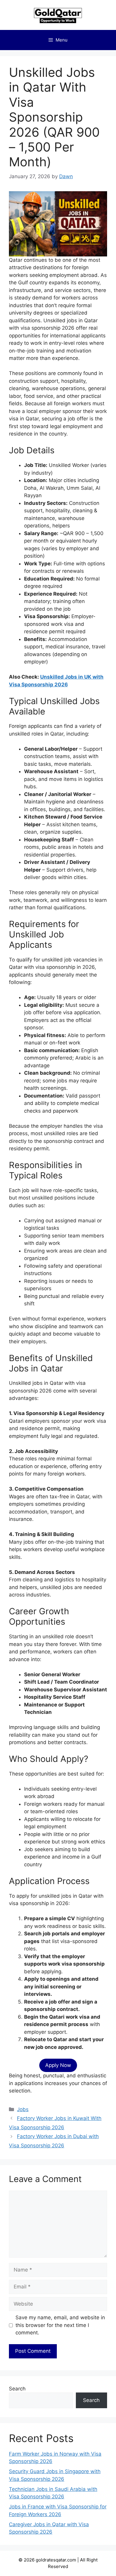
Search (17, 2389)
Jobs (23, 2109)
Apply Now (58, 2065)
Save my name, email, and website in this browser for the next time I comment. (60, 2325)
